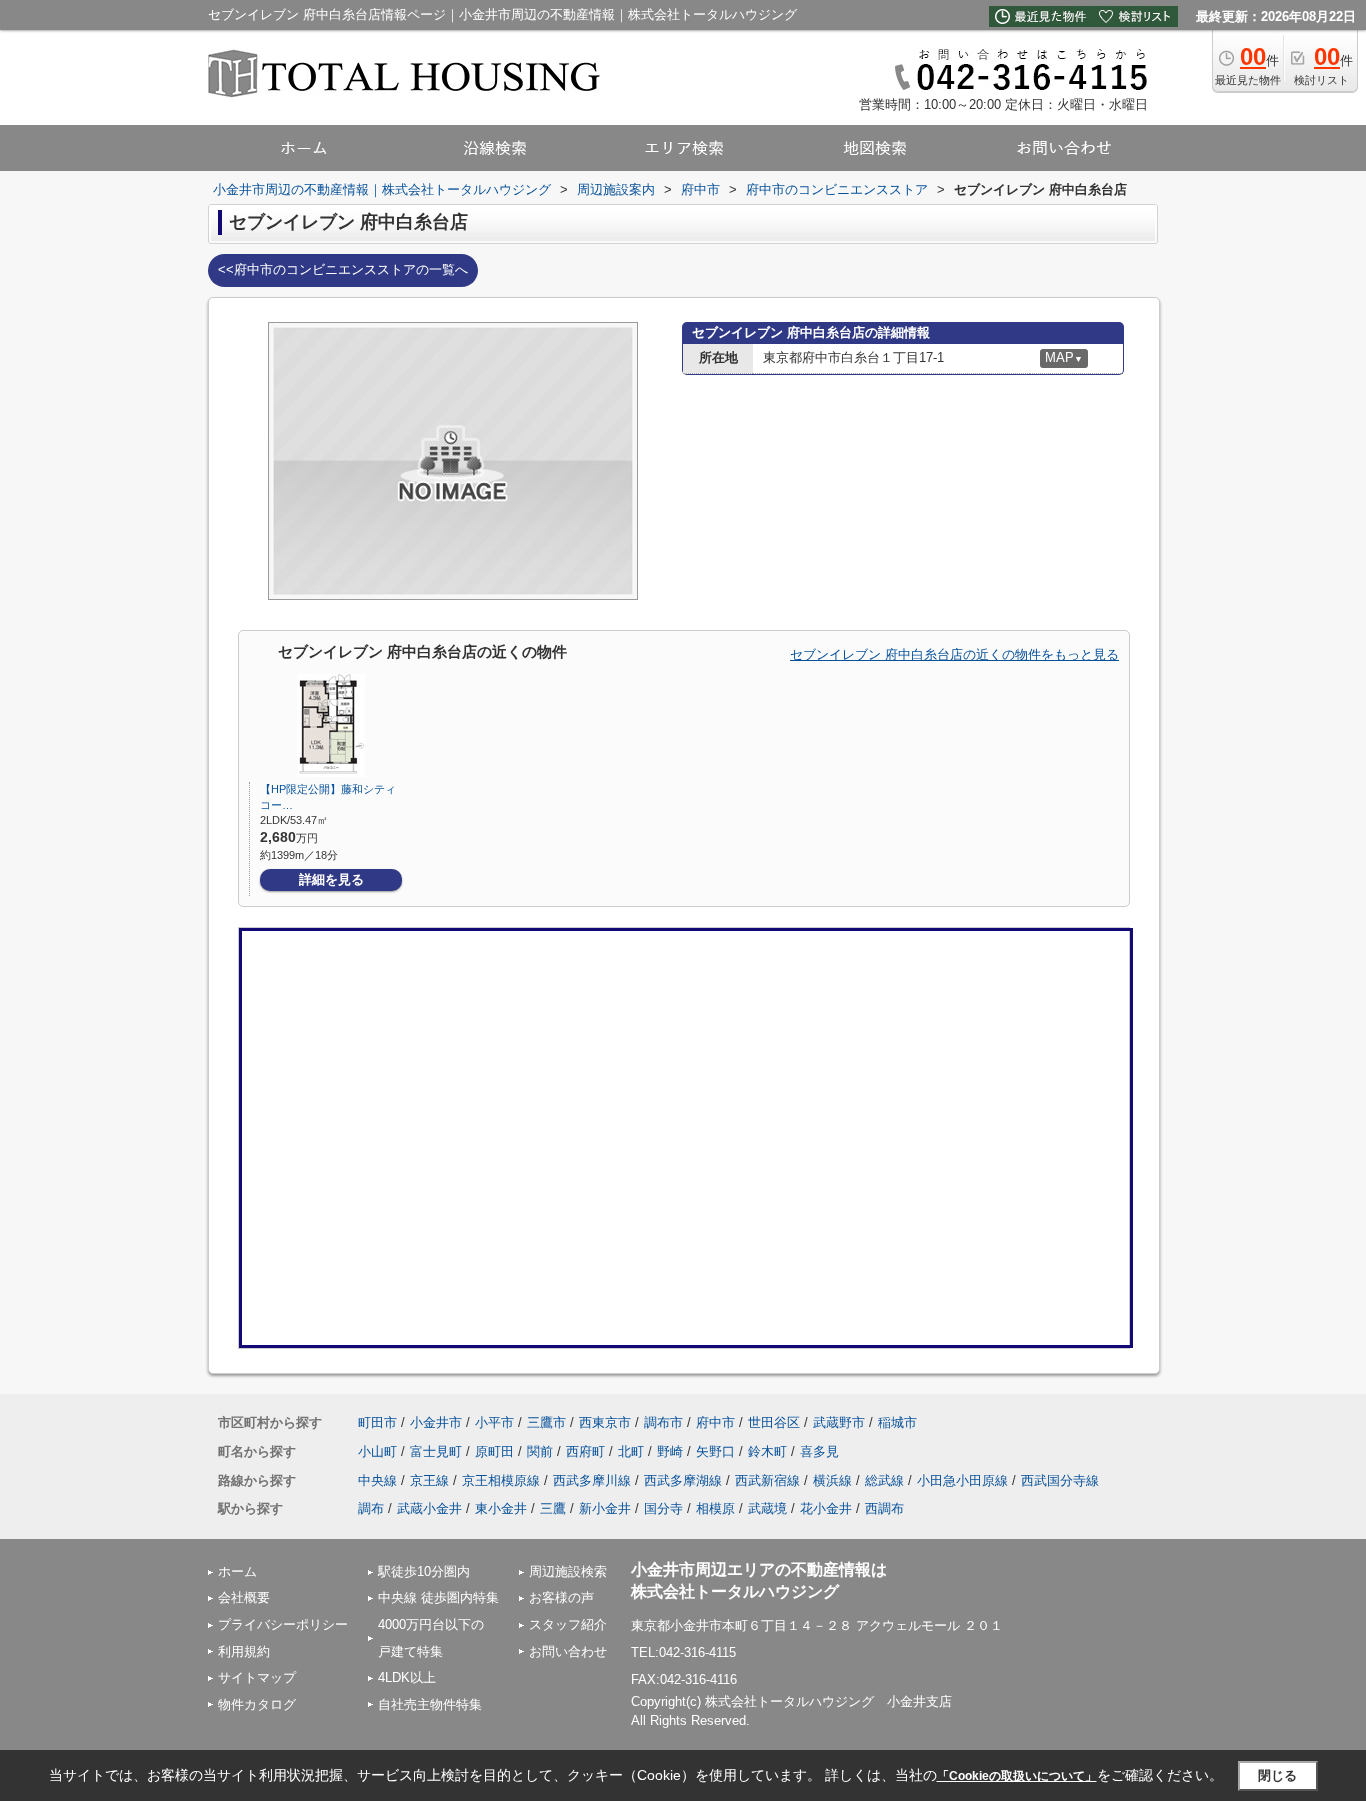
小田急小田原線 (962, 1480)
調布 (371, 1508)
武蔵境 (767, 1508)
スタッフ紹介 (568, 1624)
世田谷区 (774, 1422)
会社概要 (244, 1597)
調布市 (663, 1422)
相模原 (715, 1508)
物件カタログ (257, 1704)
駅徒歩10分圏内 (424, 1571)
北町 (631, 1451)
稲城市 (897, 1422)
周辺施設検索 (568, 1571)
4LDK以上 (407, 1677)
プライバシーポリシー (283, 1624)
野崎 (670, 1451)
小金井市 (436, 1422)
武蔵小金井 (429, 1508)
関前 (540, 1451)
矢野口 (715, 1451)
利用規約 (244, 1651)
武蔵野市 (839, 1422)
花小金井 (826, 1508)
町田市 (377, 1422)
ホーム (237, 1571)
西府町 (585, 1451)
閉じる (1277, 1775)
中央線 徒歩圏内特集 (438, 1597)
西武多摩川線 (592, 1480)
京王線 (429, 1480)
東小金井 (501, 1508)
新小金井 (605, 1508)
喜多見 (819, 1451)
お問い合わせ (568, 1651)
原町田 (494, 1451)
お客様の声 (561, 1597)
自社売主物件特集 (430, 1704)
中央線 (377, 1480)
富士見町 (436, 1451)
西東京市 (605, 1422)
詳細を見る (331, 879)
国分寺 (663, 1508)
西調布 (884, 1508)
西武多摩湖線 (683, 1480)
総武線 (884, 1480)
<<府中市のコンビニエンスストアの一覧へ (343, 269)
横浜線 (832, 1480)
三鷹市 (546, 1422)
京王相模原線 (501, 1480)
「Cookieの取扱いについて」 (1017, 1776)
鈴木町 (767, 1451)
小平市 (494, 1422)
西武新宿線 (767, 1480)
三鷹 (553, 1508)
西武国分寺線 (1060, 1480)
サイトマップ (257, 1677)
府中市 (715, 1422)
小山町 (377, 1451)
